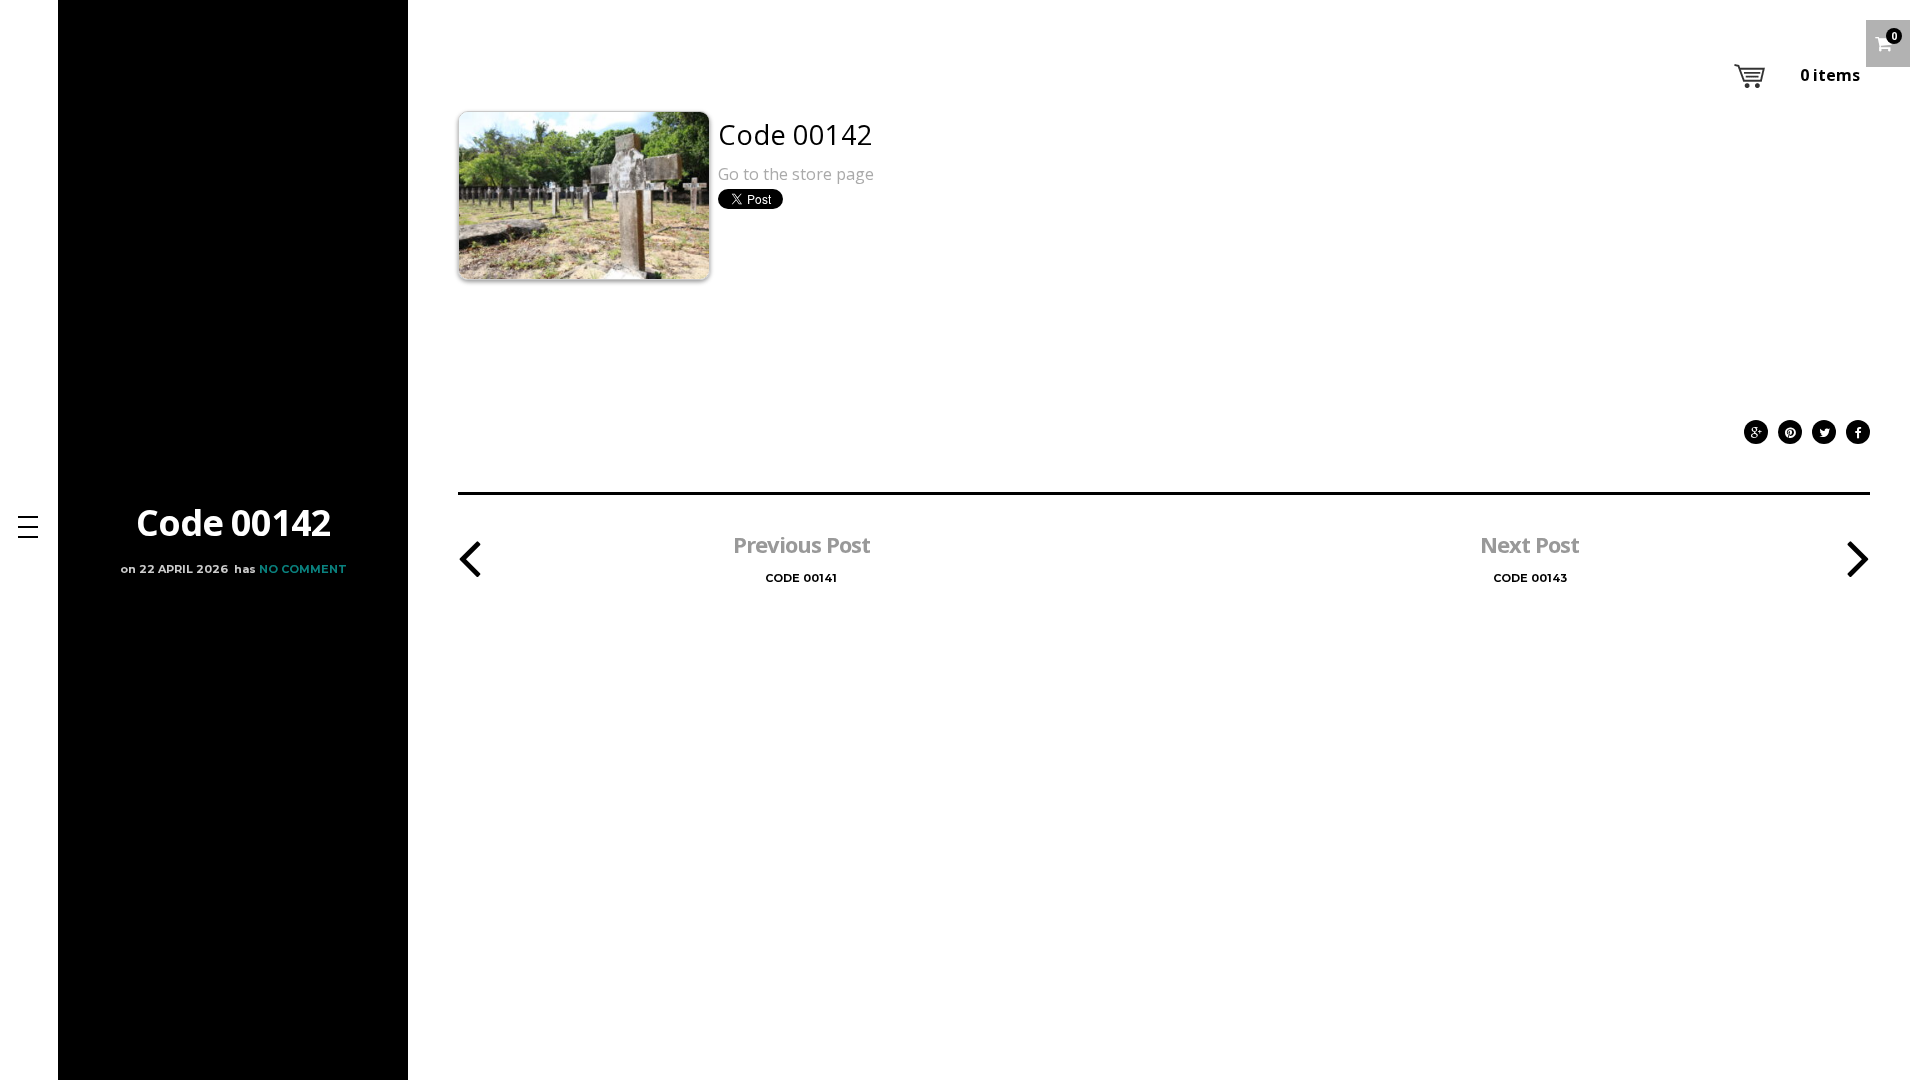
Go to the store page (796, 174)
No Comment (303, 569)
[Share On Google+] (1756, 427)
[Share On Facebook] (1858, 427)
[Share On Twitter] (1824, 427)
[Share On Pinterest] (1790, 427)
